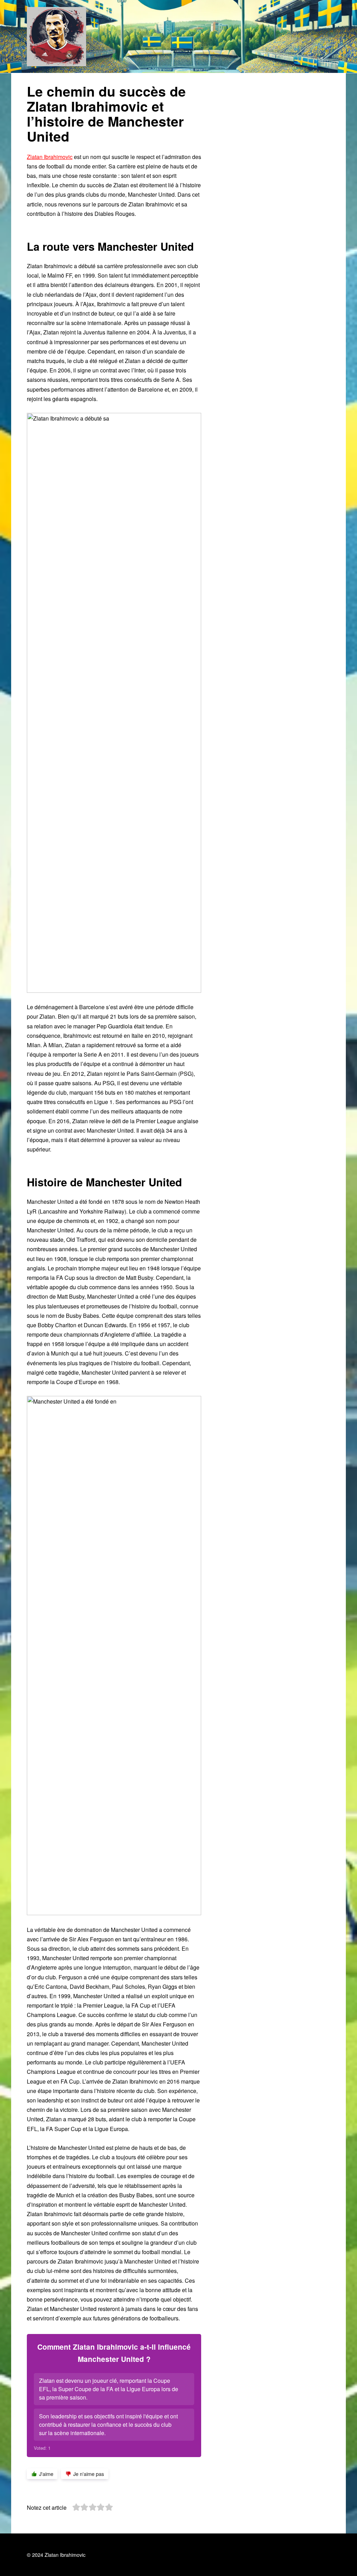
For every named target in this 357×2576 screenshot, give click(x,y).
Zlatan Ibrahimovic (50, 157)
